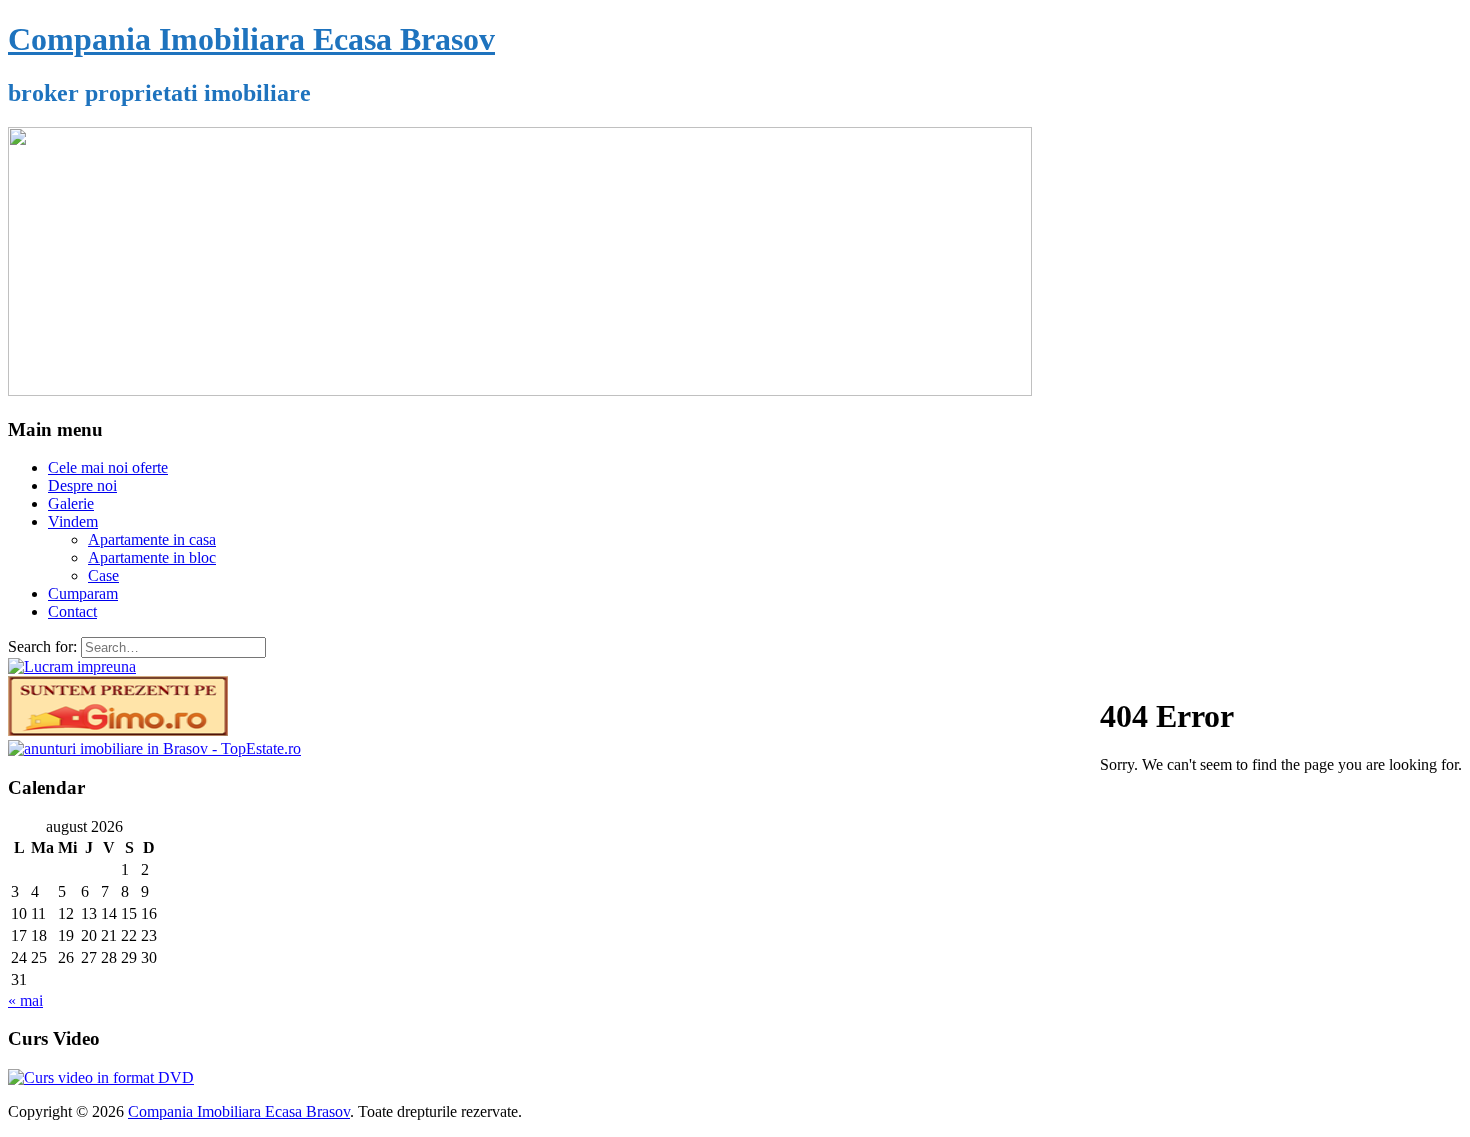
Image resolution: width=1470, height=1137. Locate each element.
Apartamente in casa (152, 539)
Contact (72, 611)
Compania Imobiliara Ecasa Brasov (251, 39)
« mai (25, 1000)
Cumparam (83, 593)
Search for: (42, 646)
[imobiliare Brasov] (154, 748)
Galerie (71, 503)
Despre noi (82, 485)
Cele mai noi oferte (108, 467)
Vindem (73, 521)
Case (103, 575)
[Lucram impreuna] (72, 666)
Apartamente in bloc (152, 557)
